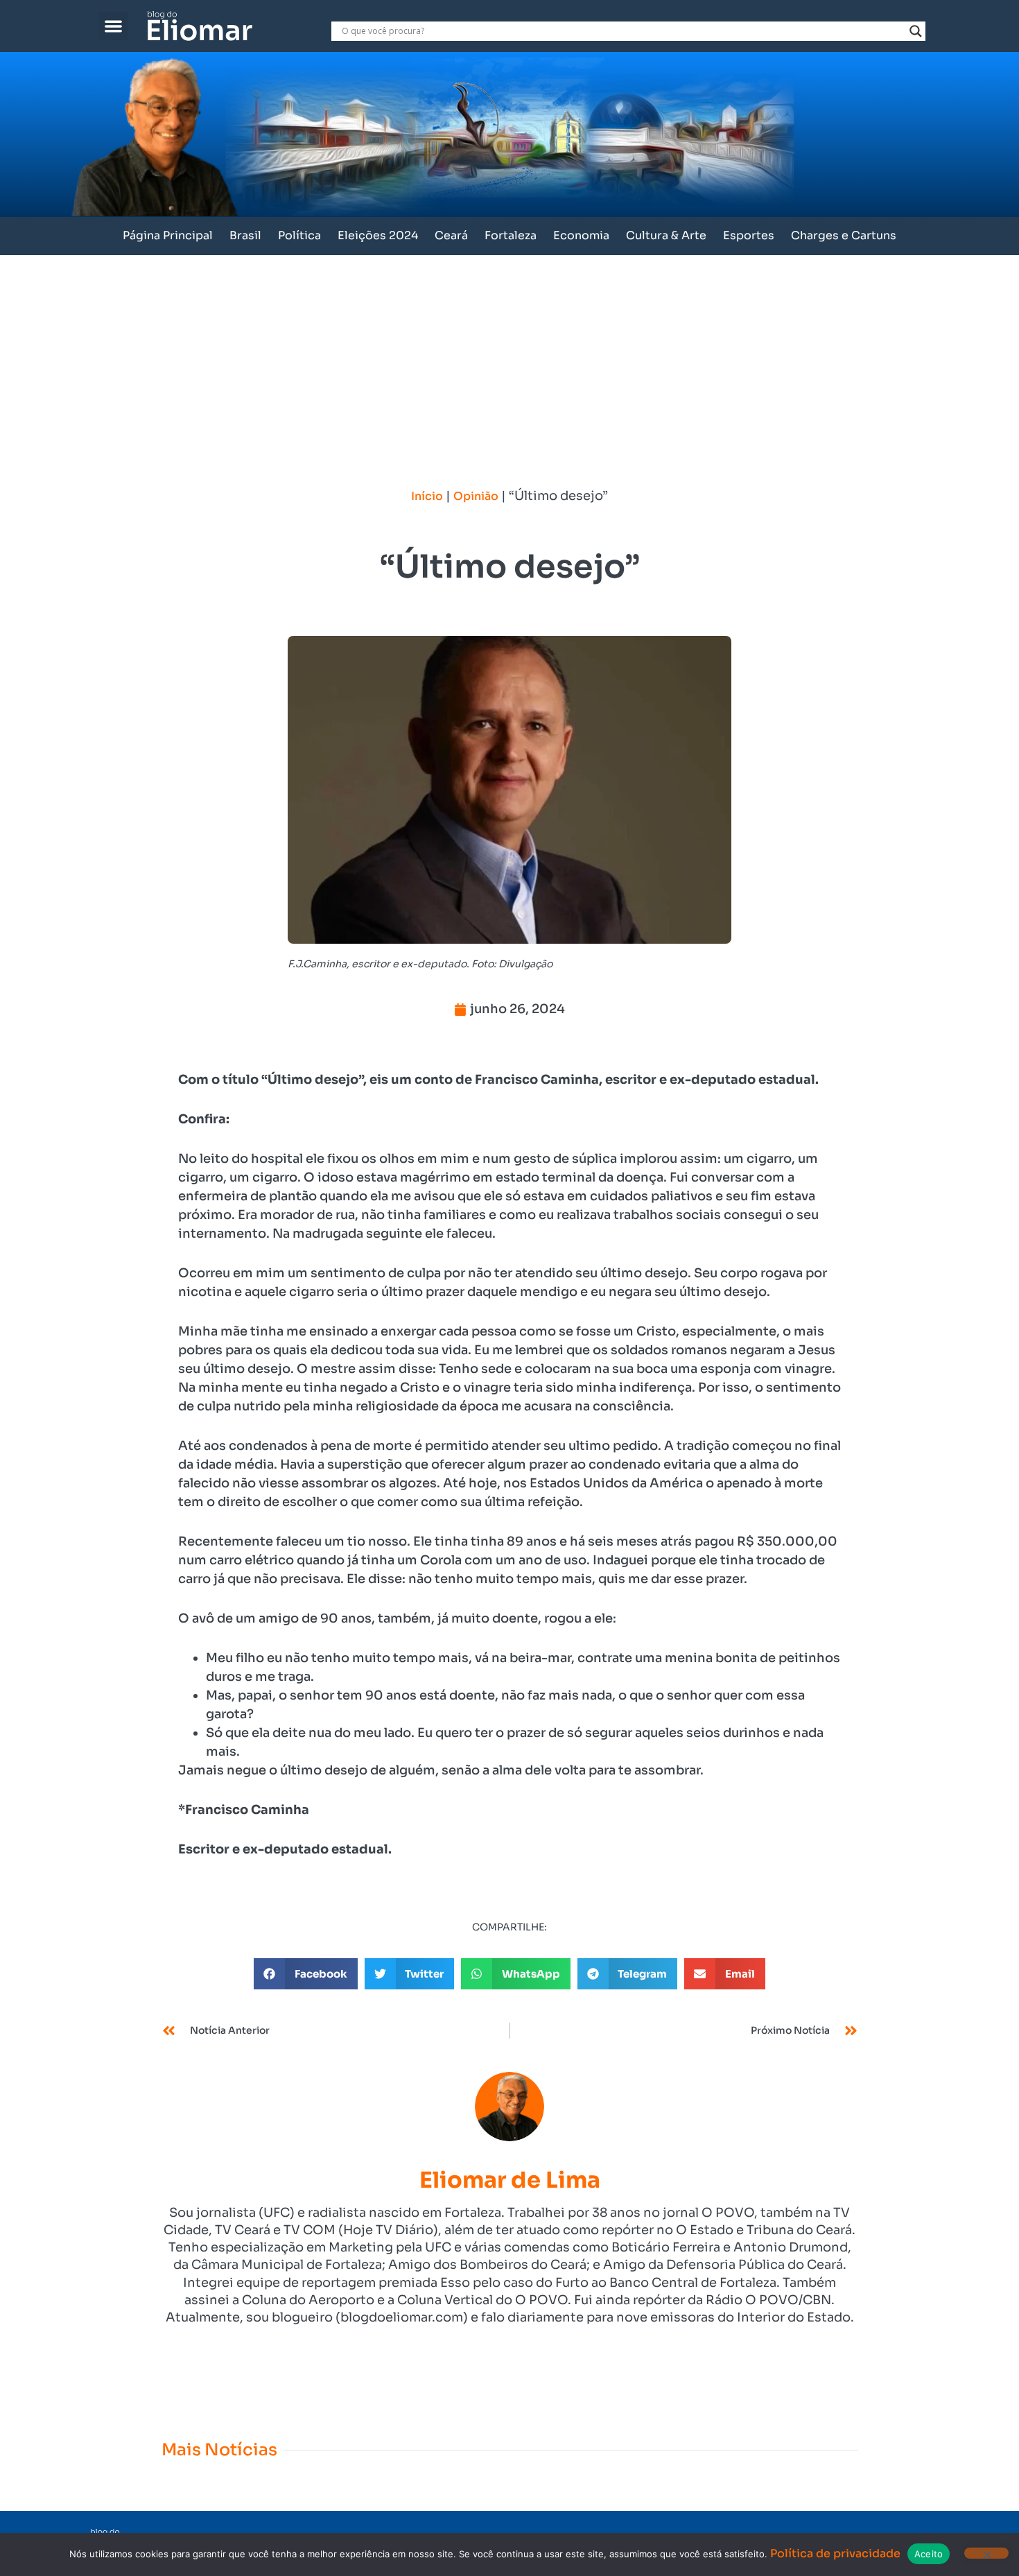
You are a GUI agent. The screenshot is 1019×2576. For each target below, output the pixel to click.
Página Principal (168, 235)
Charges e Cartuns (844, 235)
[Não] (986, 2553)
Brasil (245, 235)
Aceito (929, 2554)
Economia (581, 235)
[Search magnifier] (916, 31)
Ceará (451, 235)
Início (427, 496)
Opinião (476, 496)
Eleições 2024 (378, 235)
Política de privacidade (835, 2553)
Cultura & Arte (666, 235)
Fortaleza (511, 235)
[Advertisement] (509, 359)
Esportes (749, 235)
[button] (113, 26)
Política (299, 235)
